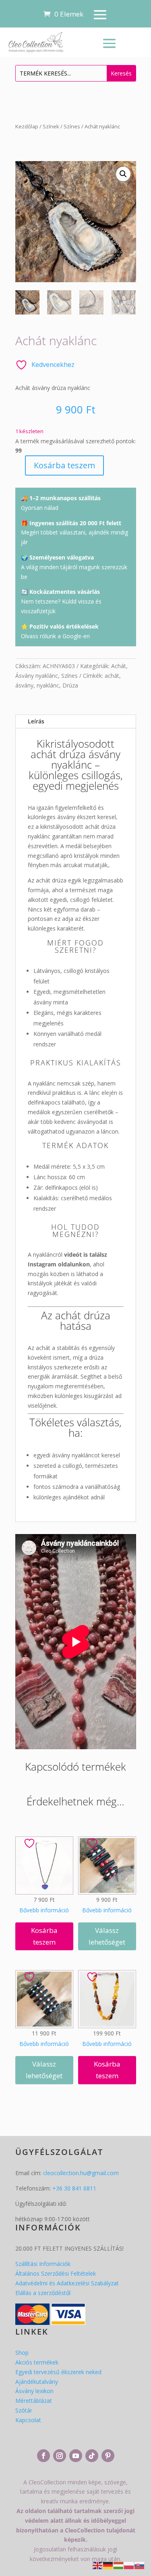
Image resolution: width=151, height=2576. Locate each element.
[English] (98, 2565)
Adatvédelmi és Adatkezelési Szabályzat (67, 2283)
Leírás (36, 721)
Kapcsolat (28, 2420)
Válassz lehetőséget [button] (107, 1936)
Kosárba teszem (64, 465)
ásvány (24, 685)
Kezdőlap (27, 126)
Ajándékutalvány (37, 2382)
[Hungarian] (119, 2565)
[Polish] (129, 2565)
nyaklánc (48, 685)
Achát (119, 666)
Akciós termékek (37, 2362)
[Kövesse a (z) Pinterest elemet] (108, 2456)
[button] (123, 174)
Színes (72, 126)
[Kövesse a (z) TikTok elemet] (92, 2456)
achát (112, 676)
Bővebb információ (44, 1910)
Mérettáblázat (34, 2401)
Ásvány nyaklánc (37, 676)
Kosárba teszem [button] (44, 1936)
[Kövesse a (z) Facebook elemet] (43, 2456)
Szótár (24, 2410)
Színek (51, 126)
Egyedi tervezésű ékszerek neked (58, 2372)
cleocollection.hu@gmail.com (81, 2173)
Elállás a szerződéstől (43, 2293)
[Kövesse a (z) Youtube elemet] (76, 2456)
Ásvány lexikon (34, 2391)
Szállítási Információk (43, 2264)
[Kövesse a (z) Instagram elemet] (60, 2456)
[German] (108, 2565)
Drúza (70, 685)
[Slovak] (140, 2565)
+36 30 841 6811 (74, 2188)
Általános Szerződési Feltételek (56, 2273)
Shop (22, 2353)
